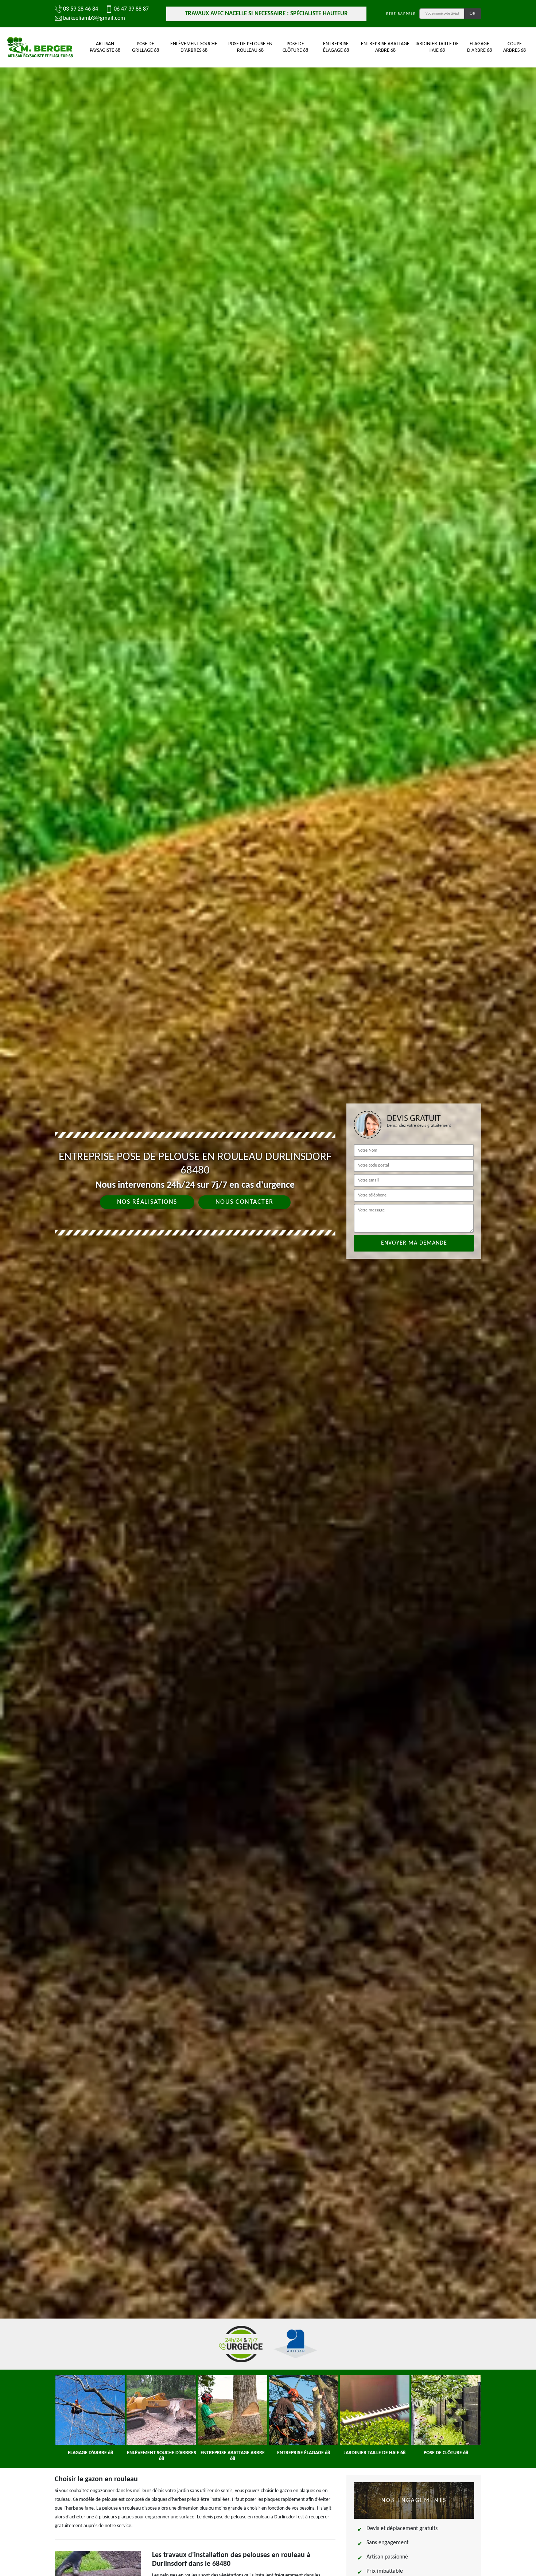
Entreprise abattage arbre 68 (385, 47)
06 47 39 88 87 (131, 9)
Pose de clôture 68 (295, 47)
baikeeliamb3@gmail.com (94, 18)
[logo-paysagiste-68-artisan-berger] (40, 47)
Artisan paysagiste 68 (105, 47)
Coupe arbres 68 (514, 47)
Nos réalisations (147, 1202)
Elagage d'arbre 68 (479, 47)
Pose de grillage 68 (145, 47)
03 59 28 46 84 (81, 9)
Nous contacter (244, 1202)
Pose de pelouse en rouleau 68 (250, 47)
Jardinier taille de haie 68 (437, 47)
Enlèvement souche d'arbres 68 (194, 47)
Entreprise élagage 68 (336, 47)
